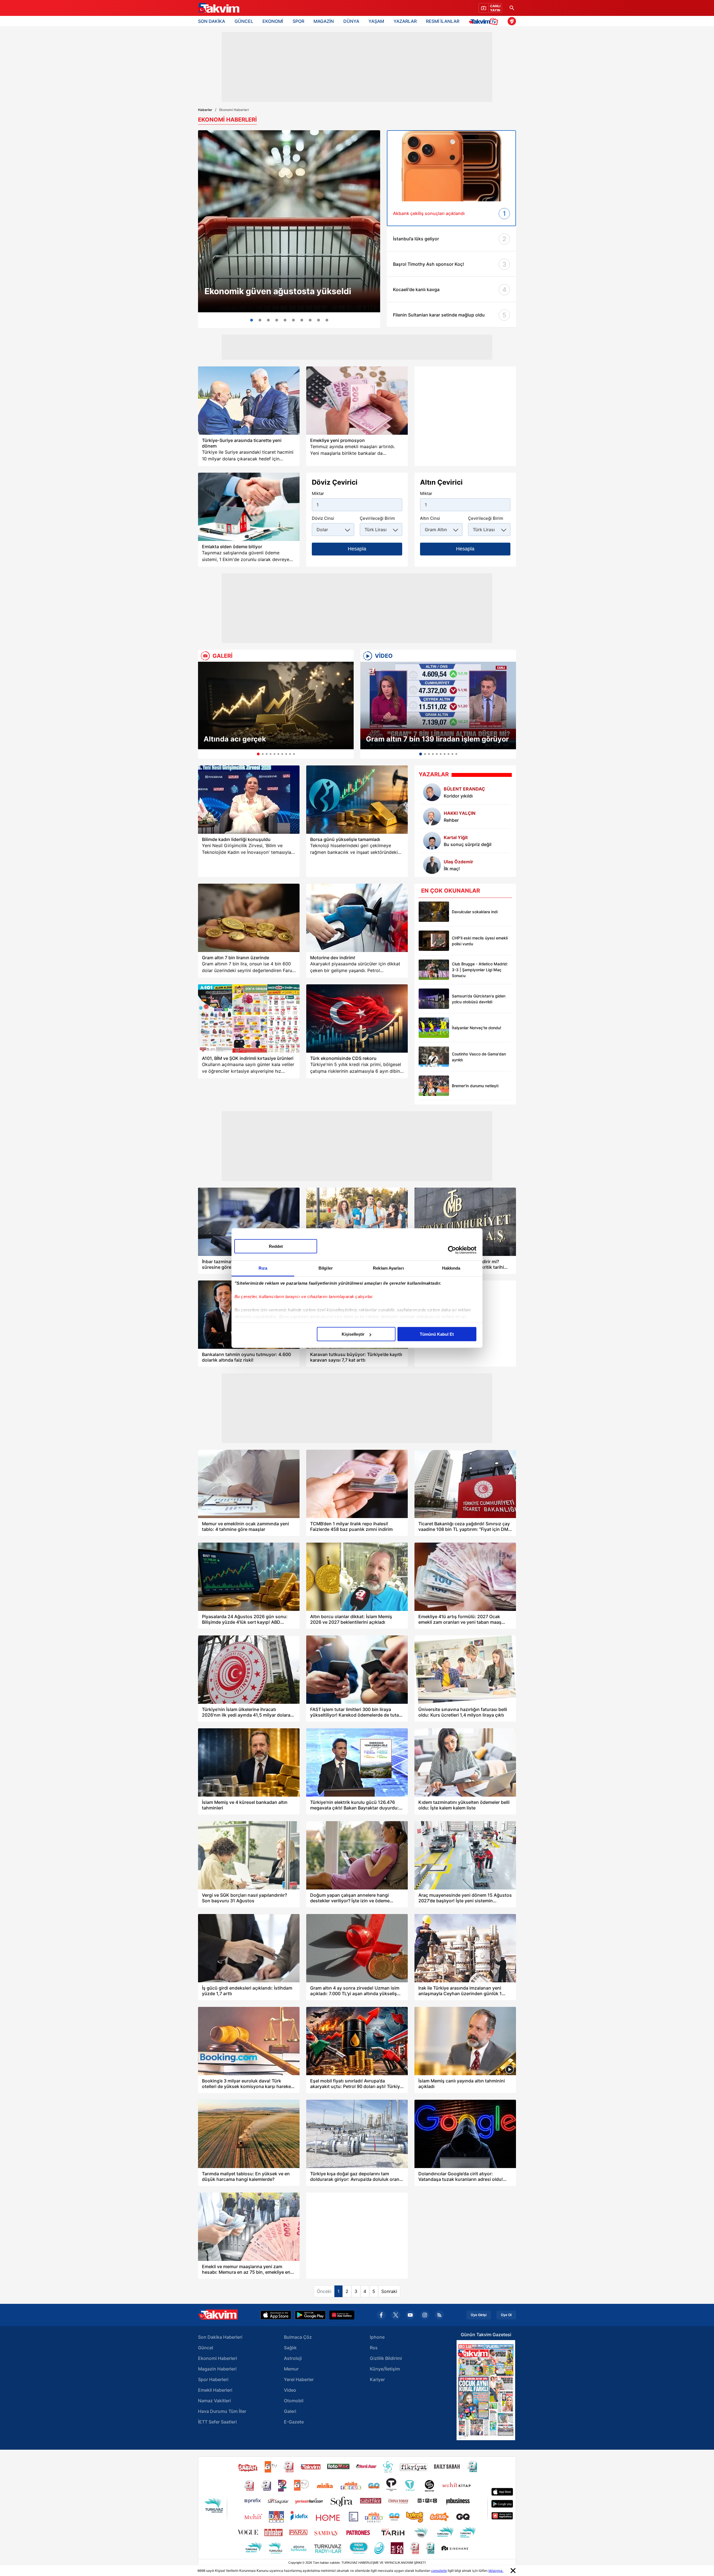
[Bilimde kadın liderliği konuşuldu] (249, 800)
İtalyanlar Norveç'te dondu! (477, 1028)
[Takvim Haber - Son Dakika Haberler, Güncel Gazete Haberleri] (218, 8)
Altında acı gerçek (235, 739)
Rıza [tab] (263, 1268)
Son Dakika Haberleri (220, 2337)
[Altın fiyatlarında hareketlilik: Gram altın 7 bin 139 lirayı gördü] (260, 320)
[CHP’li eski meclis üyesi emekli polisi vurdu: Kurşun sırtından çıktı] (434, 941)
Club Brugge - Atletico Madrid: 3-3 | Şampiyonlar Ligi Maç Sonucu (480, 970)
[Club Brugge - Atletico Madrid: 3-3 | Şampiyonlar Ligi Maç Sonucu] (434, 970)
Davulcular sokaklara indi (475, 912)
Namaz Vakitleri (214, 2401)
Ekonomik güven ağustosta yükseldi (278, 291)
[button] (204, 710)
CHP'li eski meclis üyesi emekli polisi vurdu (480, 941)
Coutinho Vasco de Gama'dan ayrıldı (479, 1057)
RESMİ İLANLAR (443, 21)
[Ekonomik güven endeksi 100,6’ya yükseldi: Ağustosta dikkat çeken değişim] (289, 221)
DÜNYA (351, 21)
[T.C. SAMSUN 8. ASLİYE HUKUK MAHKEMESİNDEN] (327, 320)
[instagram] (425, 2315)
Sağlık (290, 2348)
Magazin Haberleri (217, 2369)
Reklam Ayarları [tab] (388, 1268)
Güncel (206, 2348)
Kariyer (377, 2379)
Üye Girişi (479, 2315)
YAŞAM (376, 21)
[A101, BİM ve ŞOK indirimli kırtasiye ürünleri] (249, 1018)
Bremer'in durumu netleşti (475, 1086)
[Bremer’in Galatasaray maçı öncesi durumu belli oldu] (434, 1086)
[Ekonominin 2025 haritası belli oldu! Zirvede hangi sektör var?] (302, 320)
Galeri (290, 2411)
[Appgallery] (342, 2315)
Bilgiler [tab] (326, 1268)
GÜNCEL (244, 21)
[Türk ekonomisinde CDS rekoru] (357, 1018)
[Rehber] (432, 816)
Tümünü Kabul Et (437, 1334)
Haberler (205, 110)
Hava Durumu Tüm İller (222, 2411)
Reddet (276, 1246)
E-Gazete (294, 2422)
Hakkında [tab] (451, 1268)
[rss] (439, 2315)
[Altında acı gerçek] (276, 705)
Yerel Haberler (299, 2379)
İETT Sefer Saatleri (217, 2422)
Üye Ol (506, 2315)
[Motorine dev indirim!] (357, 918)
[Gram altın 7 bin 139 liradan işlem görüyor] (438, 705)
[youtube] (410, 2315)
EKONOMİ (273, 21)
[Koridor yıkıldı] (432, 792)
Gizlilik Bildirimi (386, 2358)
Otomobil (294, 2401)
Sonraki (389, 2291)
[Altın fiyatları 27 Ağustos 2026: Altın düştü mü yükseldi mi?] (319, 320)
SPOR (298, 21)
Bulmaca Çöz (298, 2337)
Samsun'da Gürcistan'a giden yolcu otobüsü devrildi (479, 999)
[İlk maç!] (432, 865)
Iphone (377, 2337)
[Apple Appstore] (276, 2315)
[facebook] (381, 2315)
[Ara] (512, 8)
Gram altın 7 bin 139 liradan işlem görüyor (437, 739)
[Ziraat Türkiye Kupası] (512, 21)
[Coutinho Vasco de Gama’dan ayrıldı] (434, 1057)
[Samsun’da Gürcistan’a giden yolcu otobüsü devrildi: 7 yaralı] (434, 999)
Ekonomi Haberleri (218, 2358)
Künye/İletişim (385, 2369)
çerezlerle (439, 2571)
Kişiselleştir (353, 1334)
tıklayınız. (496, 2571)
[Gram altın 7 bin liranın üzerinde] (249, 918)
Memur (291, 2369)
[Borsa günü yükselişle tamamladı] (357, 800)
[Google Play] (310, 2315)
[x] (396, 2315)
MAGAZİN (324, 21)
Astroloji (293, 2358)
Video (290, 2390)
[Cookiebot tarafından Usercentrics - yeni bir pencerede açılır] (452, 1250)
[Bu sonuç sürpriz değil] (432, 841)
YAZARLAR (405, 21)
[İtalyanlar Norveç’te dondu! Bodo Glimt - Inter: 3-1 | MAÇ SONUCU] (434, 1028)
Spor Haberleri (213, 2379)
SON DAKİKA (212, 21)
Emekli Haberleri (215, 2390)
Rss (374, 2348)
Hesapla (357, 549)
